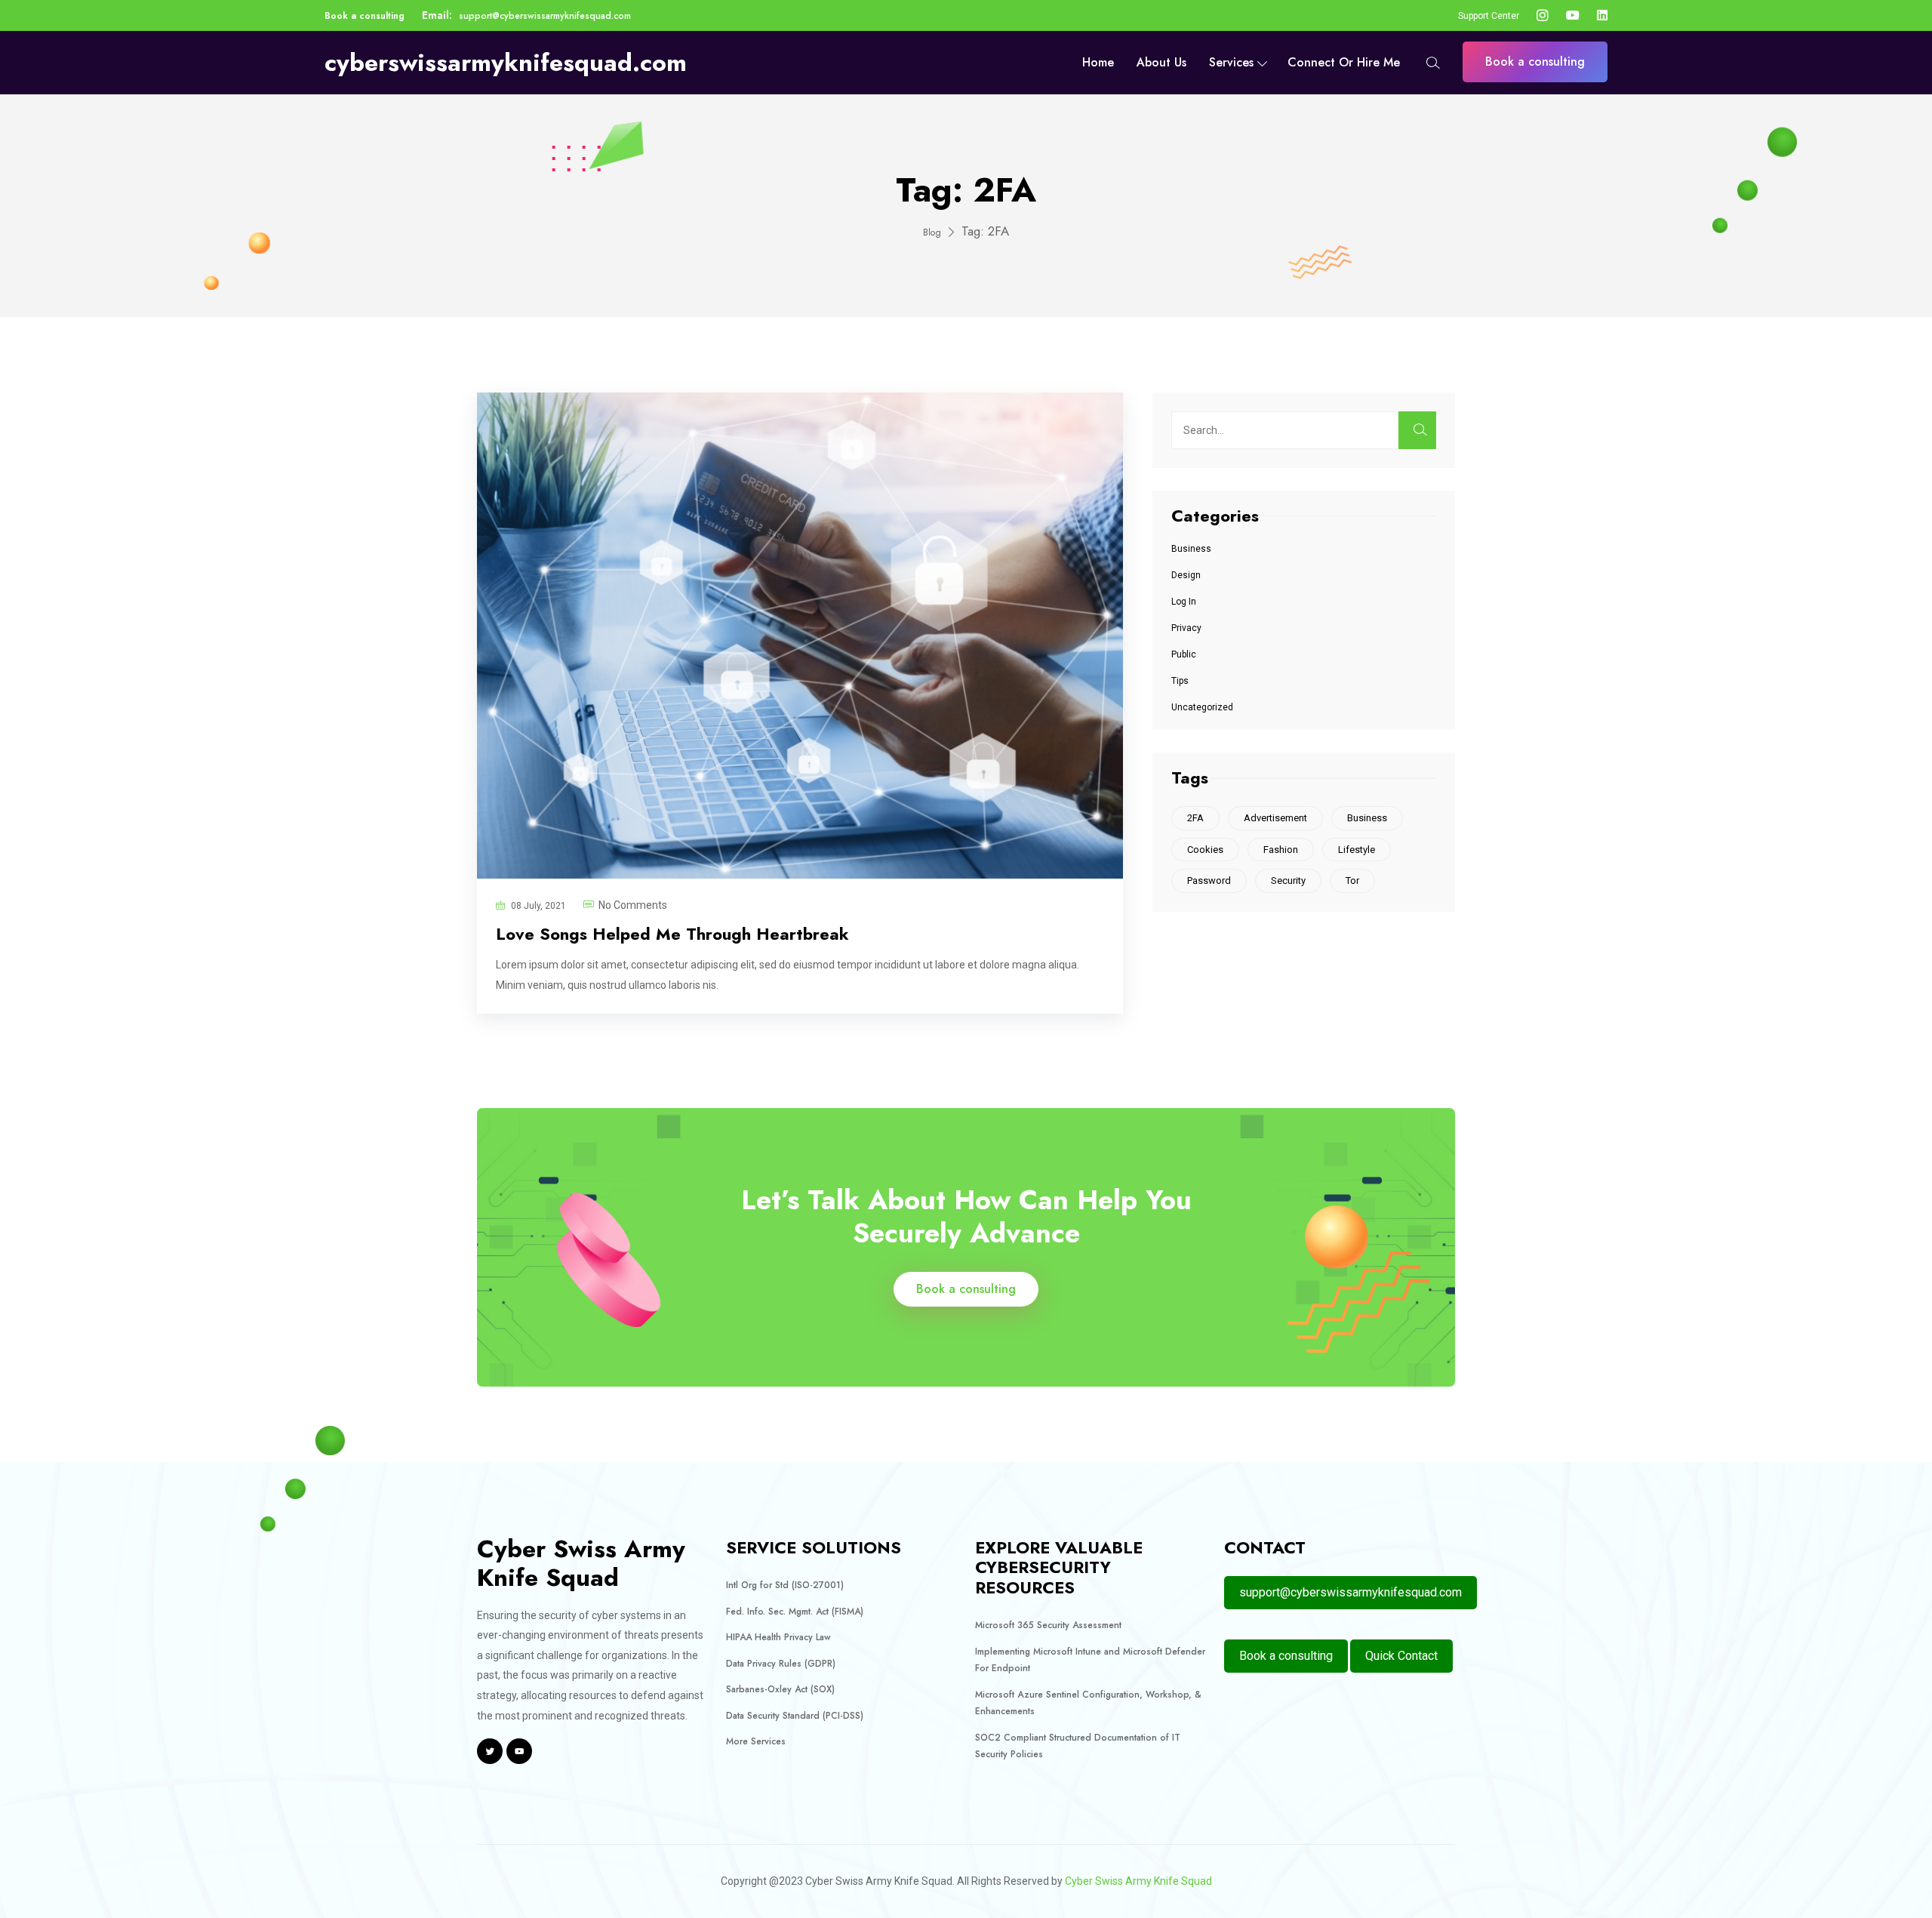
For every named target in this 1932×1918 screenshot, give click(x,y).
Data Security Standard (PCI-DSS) (795, 1716)
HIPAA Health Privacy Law (778, 1637)
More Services (756, 1741)
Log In (1184, 602)
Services (1231, 62)
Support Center (1489, 16)
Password (1209, 880)
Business (1191, 549)
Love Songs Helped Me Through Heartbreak (672, 934)
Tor (1352, 880)
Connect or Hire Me (1344, 62)
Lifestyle (1357, 850)
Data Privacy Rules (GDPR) (781, 1664)
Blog (932, 232)
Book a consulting (365, 16)
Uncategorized (1202, 707)
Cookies (1205, 850)
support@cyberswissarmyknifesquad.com (545, 16)
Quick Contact (1401, 1656)
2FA (1195, 818)
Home (1098, 62)
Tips (1180, 681)
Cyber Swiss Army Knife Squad (1138, 1881)
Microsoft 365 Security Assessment (1048, 1625)
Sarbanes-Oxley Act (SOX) (780, 1689)
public (1184, 654)
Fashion (1281, 850)
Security (1288, 880)
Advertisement (1275, 818)
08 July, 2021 (538, 906)
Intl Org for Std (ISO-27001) (785, 1585)
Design (1186, 575)
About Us (1161, 62)
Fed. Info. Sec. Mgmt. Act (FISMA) (795, 1612)
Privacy (1186, 628)
